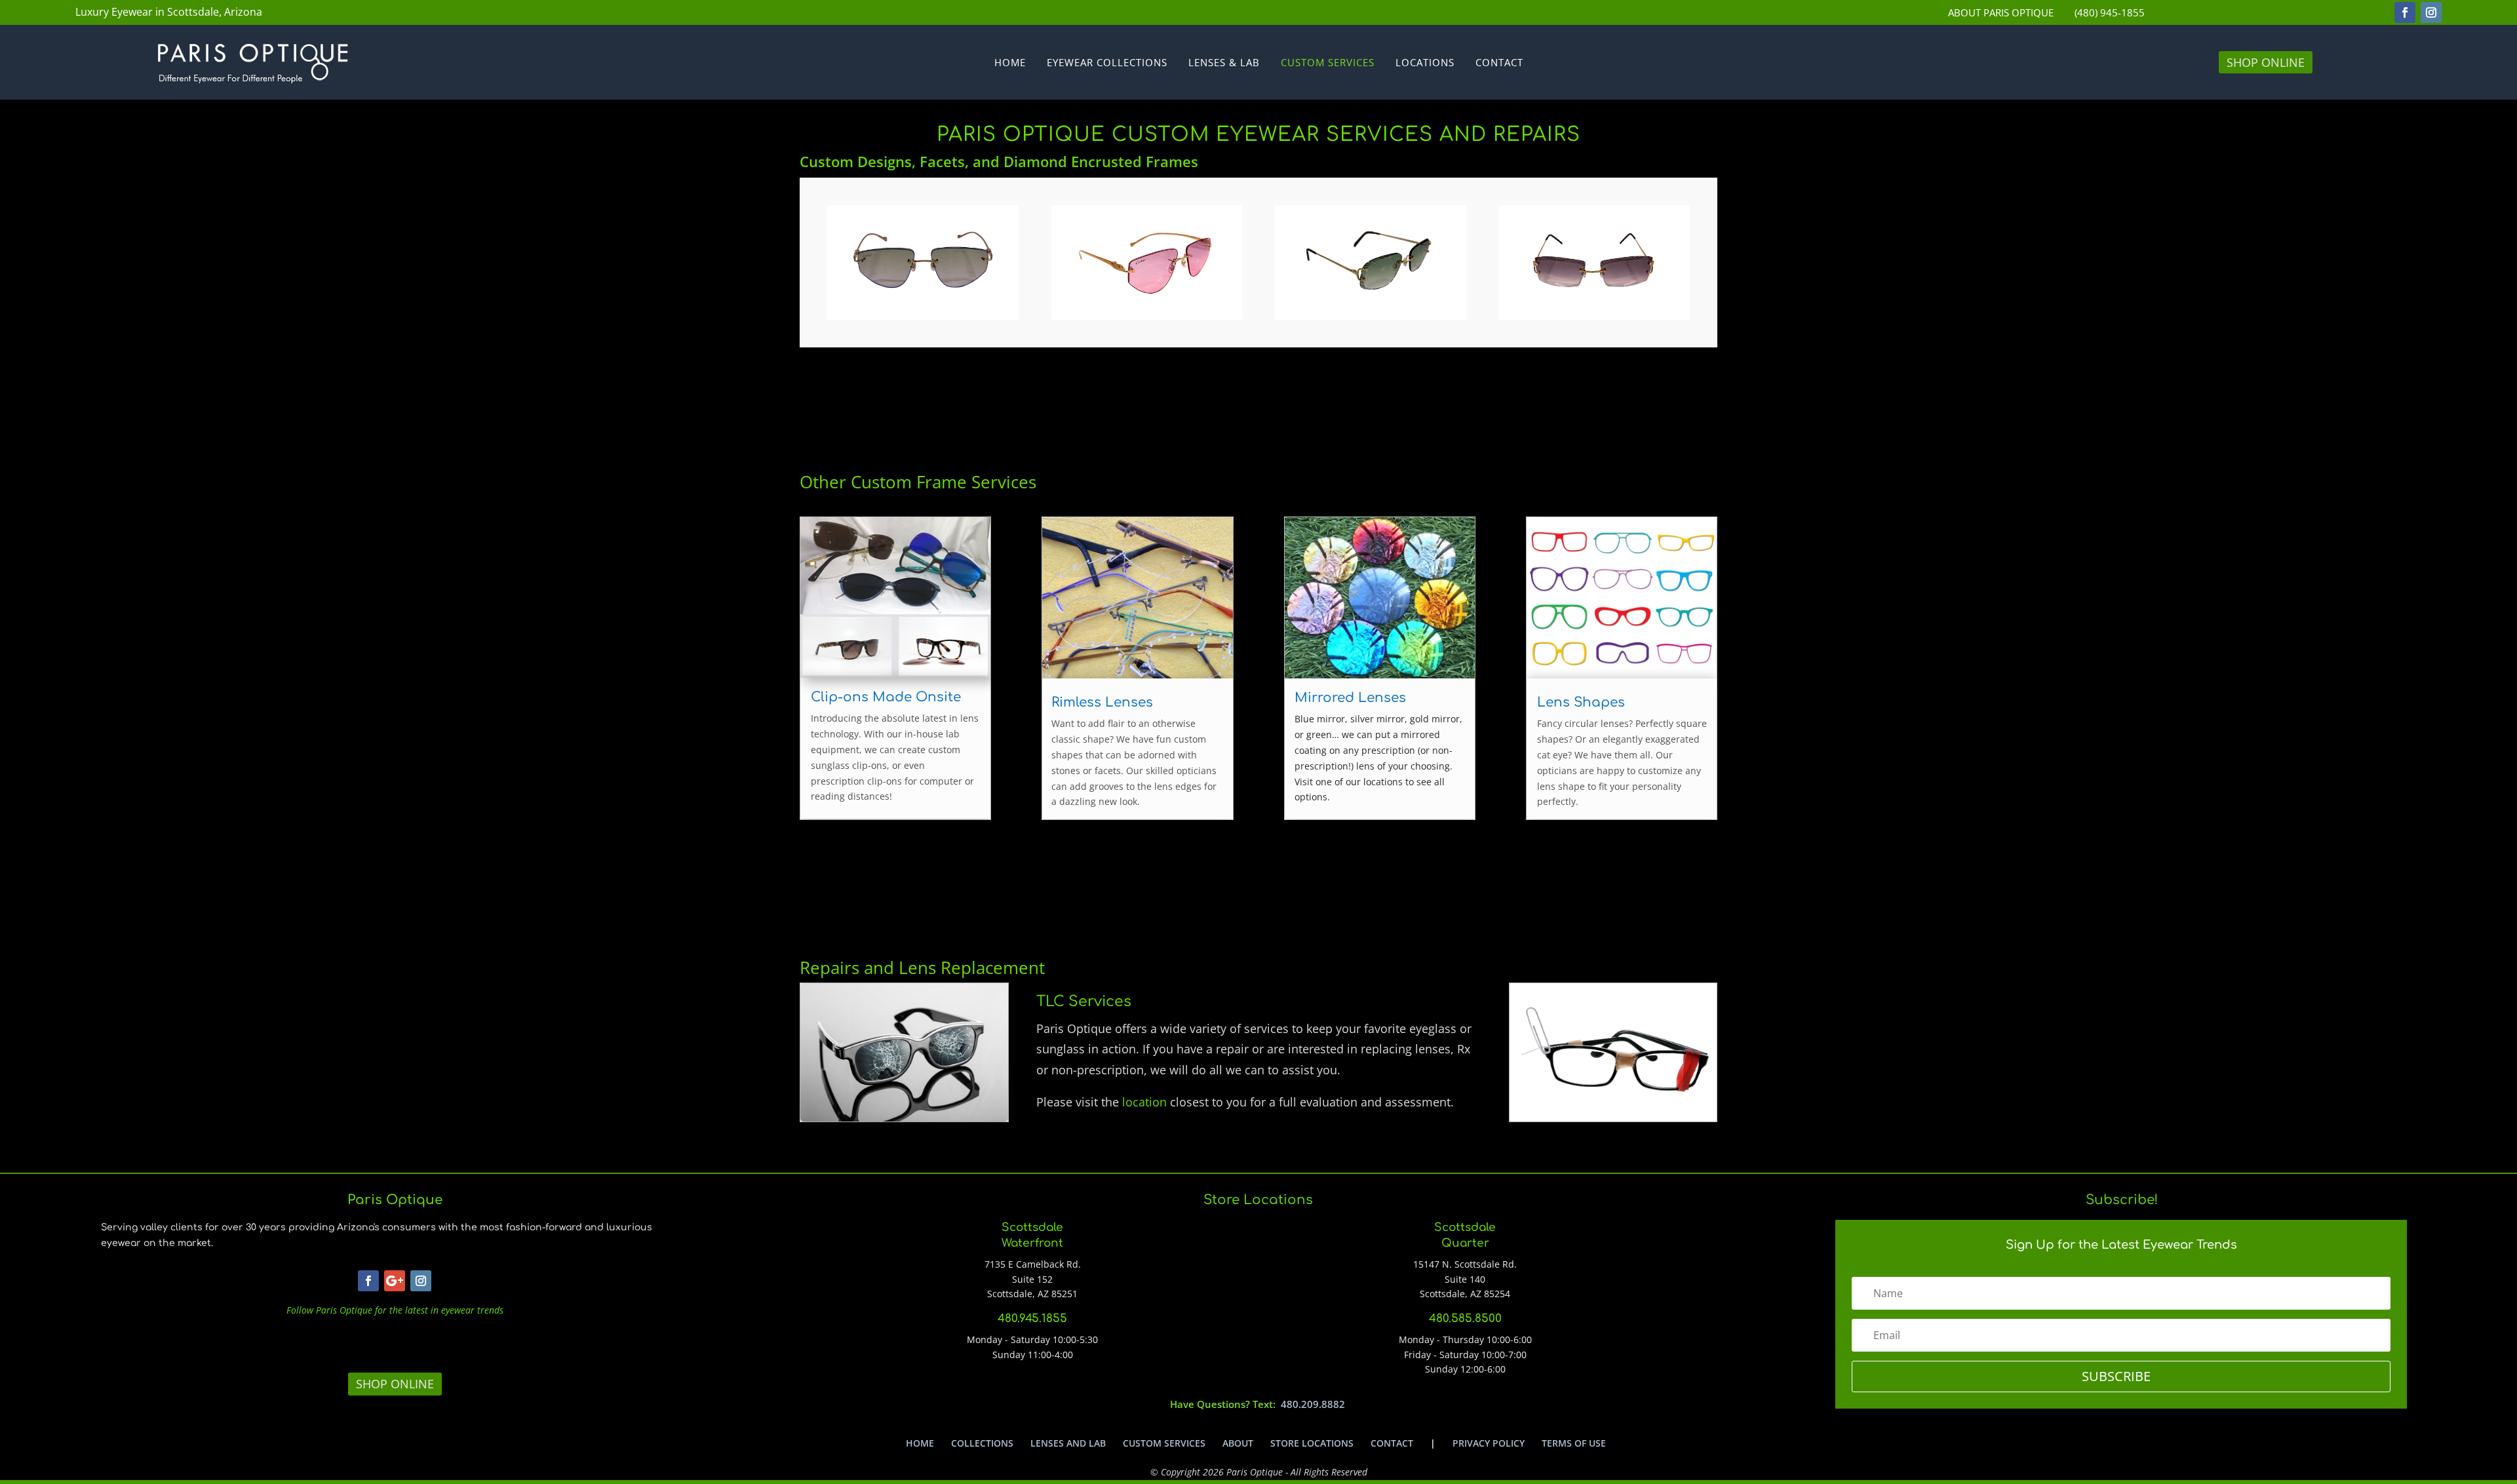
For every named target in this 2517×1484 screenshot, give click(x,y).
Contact (1499, 63)
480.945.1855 (1032, 1318)
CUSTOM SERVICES (1164, 1443)
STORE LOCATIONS (1312, 1443)
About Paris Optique (2001, 13)
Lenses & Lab (1224, 63)
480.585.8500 (1465, 1318)
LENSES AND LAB (1068, 1443)
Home (1010, 63)
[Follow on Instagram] (2431, 12)
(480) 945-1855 (2110, 13)
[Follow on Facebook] (2405, 12)
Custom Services (1328, 63)
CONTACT (1392, 1443)
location (1144, 1102)
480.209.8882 (1313, 1404)
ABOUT (1238, 1443)
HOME (920, 1443)
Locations (1425, 63)
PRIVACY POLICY (1489, 1443)
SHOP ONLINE (2266, 62)
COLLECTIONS (982, 1443)
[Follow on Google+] (395, 1281)
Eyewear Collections (1107, 63)
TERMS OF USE (1574, 1443)
